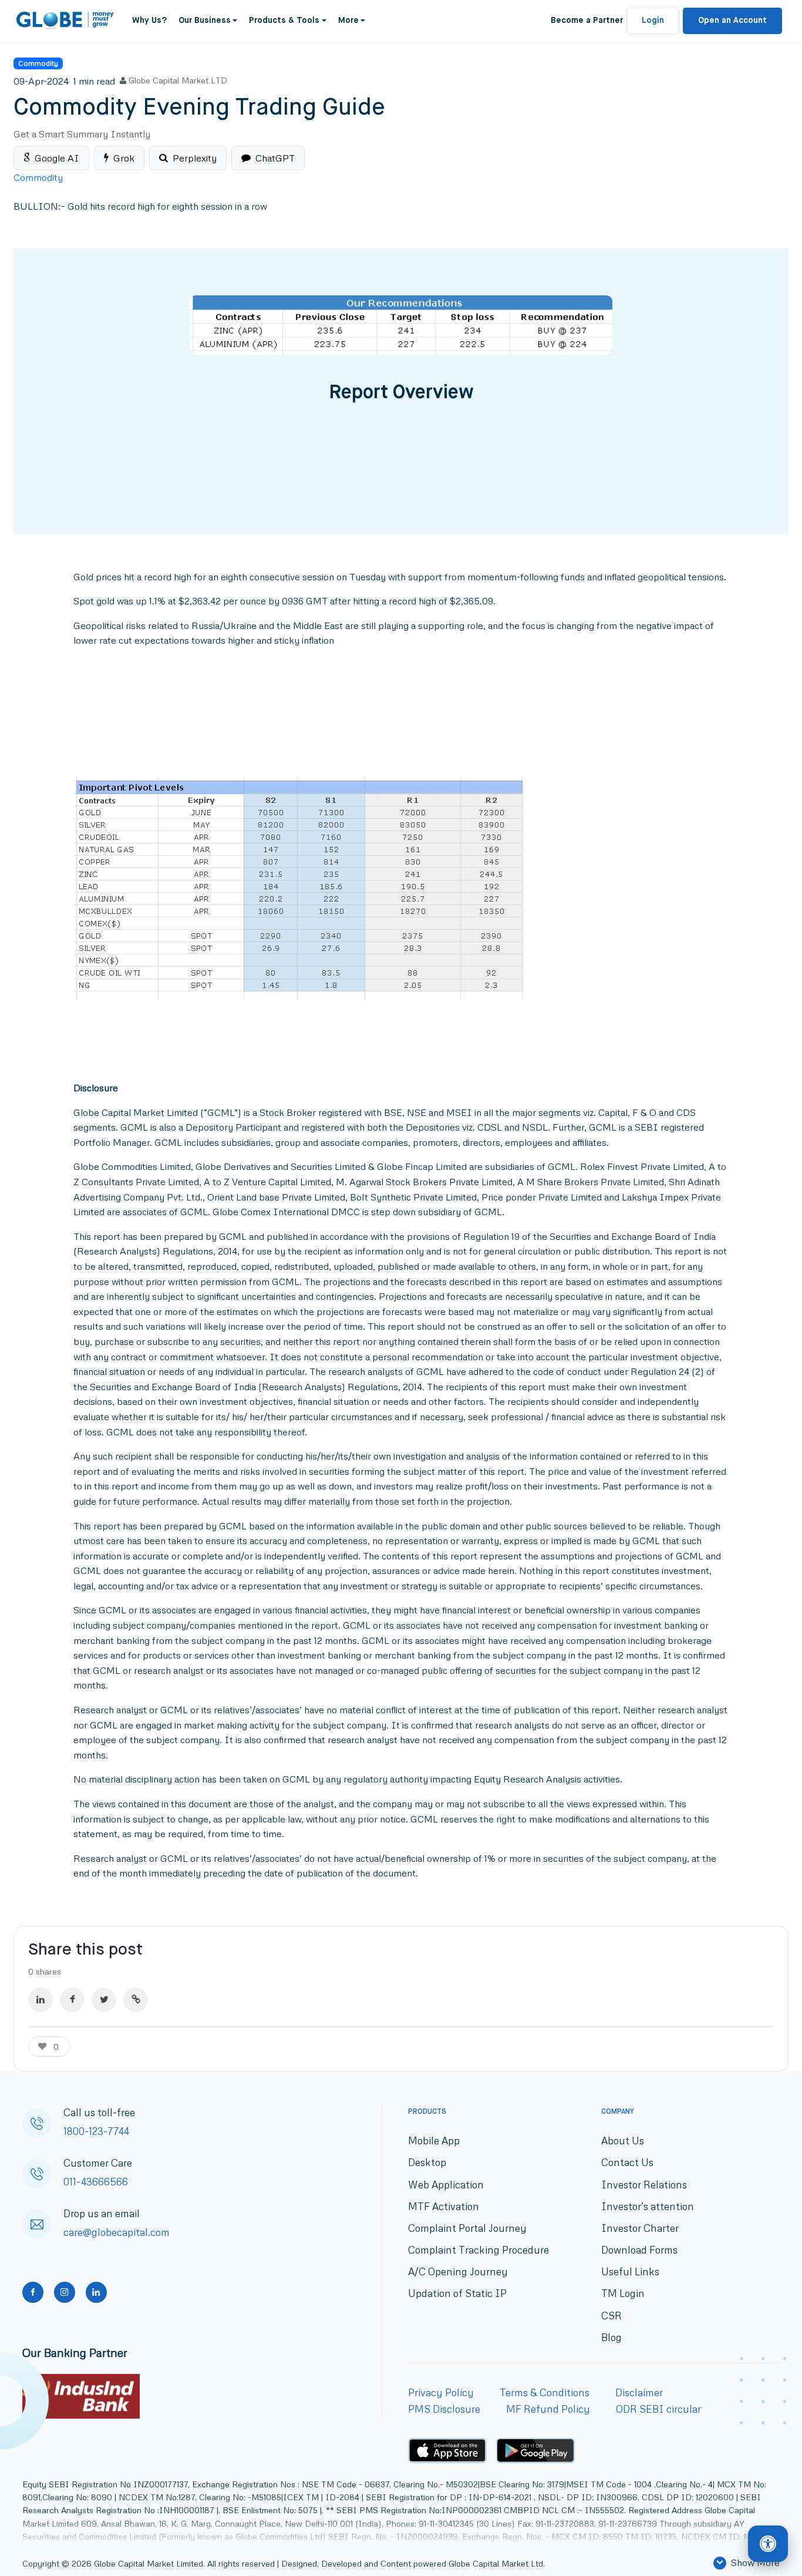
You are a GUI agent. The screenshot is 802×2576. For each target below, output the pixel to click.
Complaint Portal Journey (467, 2228)
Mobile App (434, 2140)
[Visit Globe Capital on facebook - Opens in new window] (33, 2292)
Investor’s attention (648, 2206)
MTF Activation (444, 2206)
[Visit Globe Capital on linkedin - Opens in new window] (96, 2292)
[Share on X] (104, 2000)
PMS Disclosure (444, 2409)
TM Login (623, 2293)
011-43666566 (96, 2182)
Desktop (427, 2162)
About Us (623, 2140)
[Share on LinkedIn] (41, 2000)
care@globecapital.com (117, 2232)
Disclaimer (639, 2392)
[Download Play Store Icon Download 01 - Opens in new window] (535, 2451)
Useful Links (630, 2271)
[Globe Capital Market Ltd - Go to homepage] (65, 21)
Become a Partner (587, 21)
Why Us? (149, 21)
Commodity (38, 63)
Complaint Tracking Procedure (478, 2250)
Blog (611, 2337)
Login (653, 21)
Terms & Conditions (545, 2392)
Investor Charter (640, 2228)
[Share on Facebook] (72, 2000)
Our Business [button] (205, 21)
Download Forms (639, 2250)
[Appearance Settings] (768, 2544)
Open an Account (732, 21)
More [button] (348, 21)
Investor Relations (644, 2185)
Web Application (446, 2185)
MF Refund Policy (548, 2409)
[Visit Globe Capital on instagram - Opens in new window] (65, 2292)
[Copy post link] (136, 2000)
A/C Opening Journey (458, 2271)
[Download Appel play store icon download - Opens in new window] (447, 2450)
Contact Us (627, 2162)
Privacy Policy (441, 2392)
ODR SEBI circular (658, 2409)
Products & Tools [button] (284, 21)
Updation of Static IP (457, 2293)
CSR (611, 2316)
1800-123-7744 (96, 2131)
